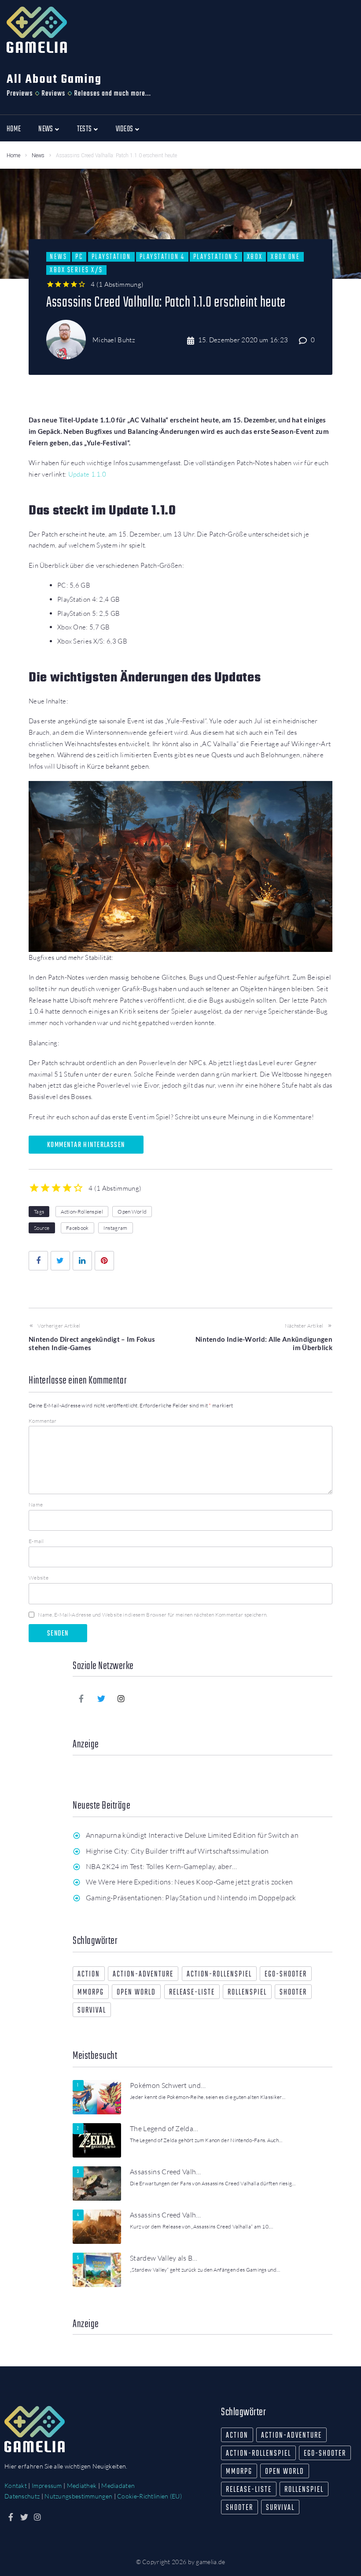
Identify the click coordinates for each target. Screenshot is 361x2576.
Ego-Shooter (286, 1975)
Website (39, 1578)
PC (79, 257)
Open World (132, 1212)
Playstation (111, 257)
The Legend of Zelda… (164, 2128)
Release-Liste (192, 1993)
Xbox (255, 257)
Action (89, 1975)
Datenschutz (22, 2496)
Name (36, 1505)
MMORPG (91, 1993)
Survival (92, 2011)
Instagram (116, 1228)
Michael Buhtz (114, 340)
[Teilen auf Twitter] (60, 1261)
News (38, 155)
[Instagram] (122, 1699)
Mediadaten (118, 2485)
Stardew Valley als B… (164, 2258)
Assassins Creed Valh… (166, 2172)
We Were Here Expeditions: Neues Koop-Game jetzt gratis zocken (190, 1882)
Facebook (77, 1228)
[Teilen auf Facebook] (38, 1261)
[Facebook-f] (81, 1699)
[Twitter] (101, 1699)
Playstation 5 (216, 257)
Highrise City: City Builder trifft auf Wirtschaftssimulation (177, 1851)
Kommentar (43, 1421)
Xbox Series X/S (76, 270)
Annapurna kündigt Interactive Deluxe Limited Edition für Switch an (192, 1835)
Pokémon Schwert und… (168, 2085)
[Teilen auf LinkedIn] (82, 1261)
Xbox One (285, 257)
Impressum (47, 2485)
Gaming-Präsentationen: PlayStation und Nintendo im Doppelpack (191, 1898)
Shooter (293, 1993)
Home (13, 155)
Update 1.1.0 (87, 474)
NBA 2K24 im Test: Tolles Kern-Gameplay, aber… (161, 1866)
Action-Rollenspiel (82, 1212)
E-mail (36, 1541)
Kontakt (16, 2485)
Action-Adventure (143, 1975)
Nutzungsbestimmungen (78, 2496)
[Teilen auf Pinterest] (104, 1261)
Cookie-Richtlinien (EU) (149, 2496)
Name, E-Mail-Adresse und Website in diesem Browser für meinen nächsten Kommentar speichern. (153, 1615)
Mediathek (82, 2485)
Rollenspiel (247, 1993)
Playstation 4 (162, 257)
